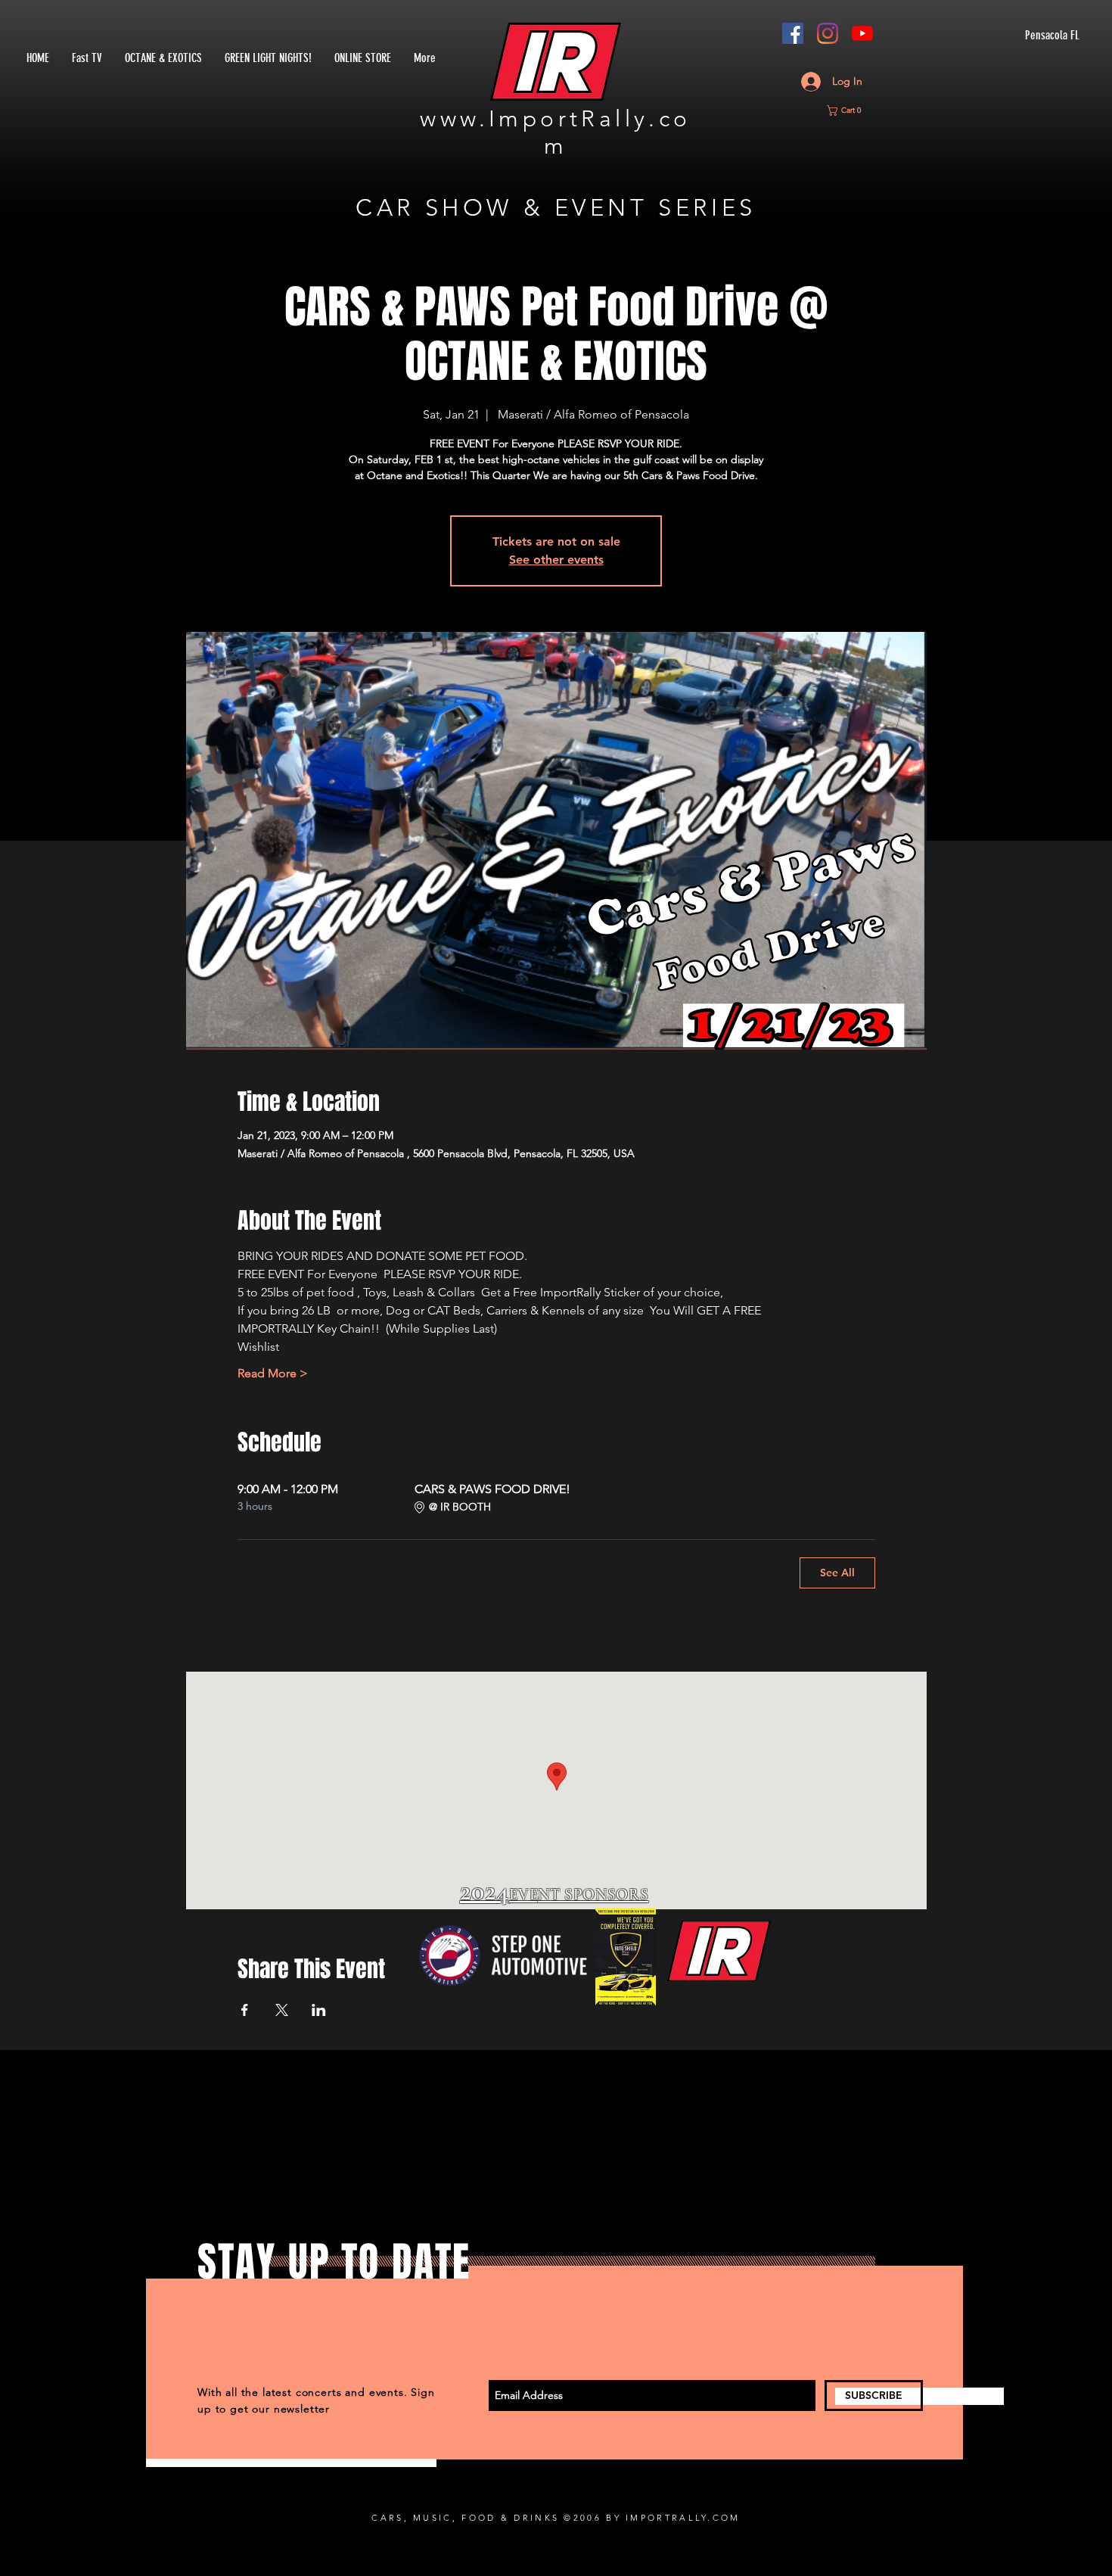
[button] (850, 110)
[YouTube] (862, 33)
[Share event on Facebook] (245, 2010)
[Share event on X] (282, 2010)
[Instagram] (828, 33)
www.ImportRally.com (555, 132)
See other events (556, 560)
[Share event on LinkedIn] (319, 2010)
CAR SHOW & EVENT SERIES (556, 208)
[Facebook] (793, 33)
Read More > (273, 1373)
